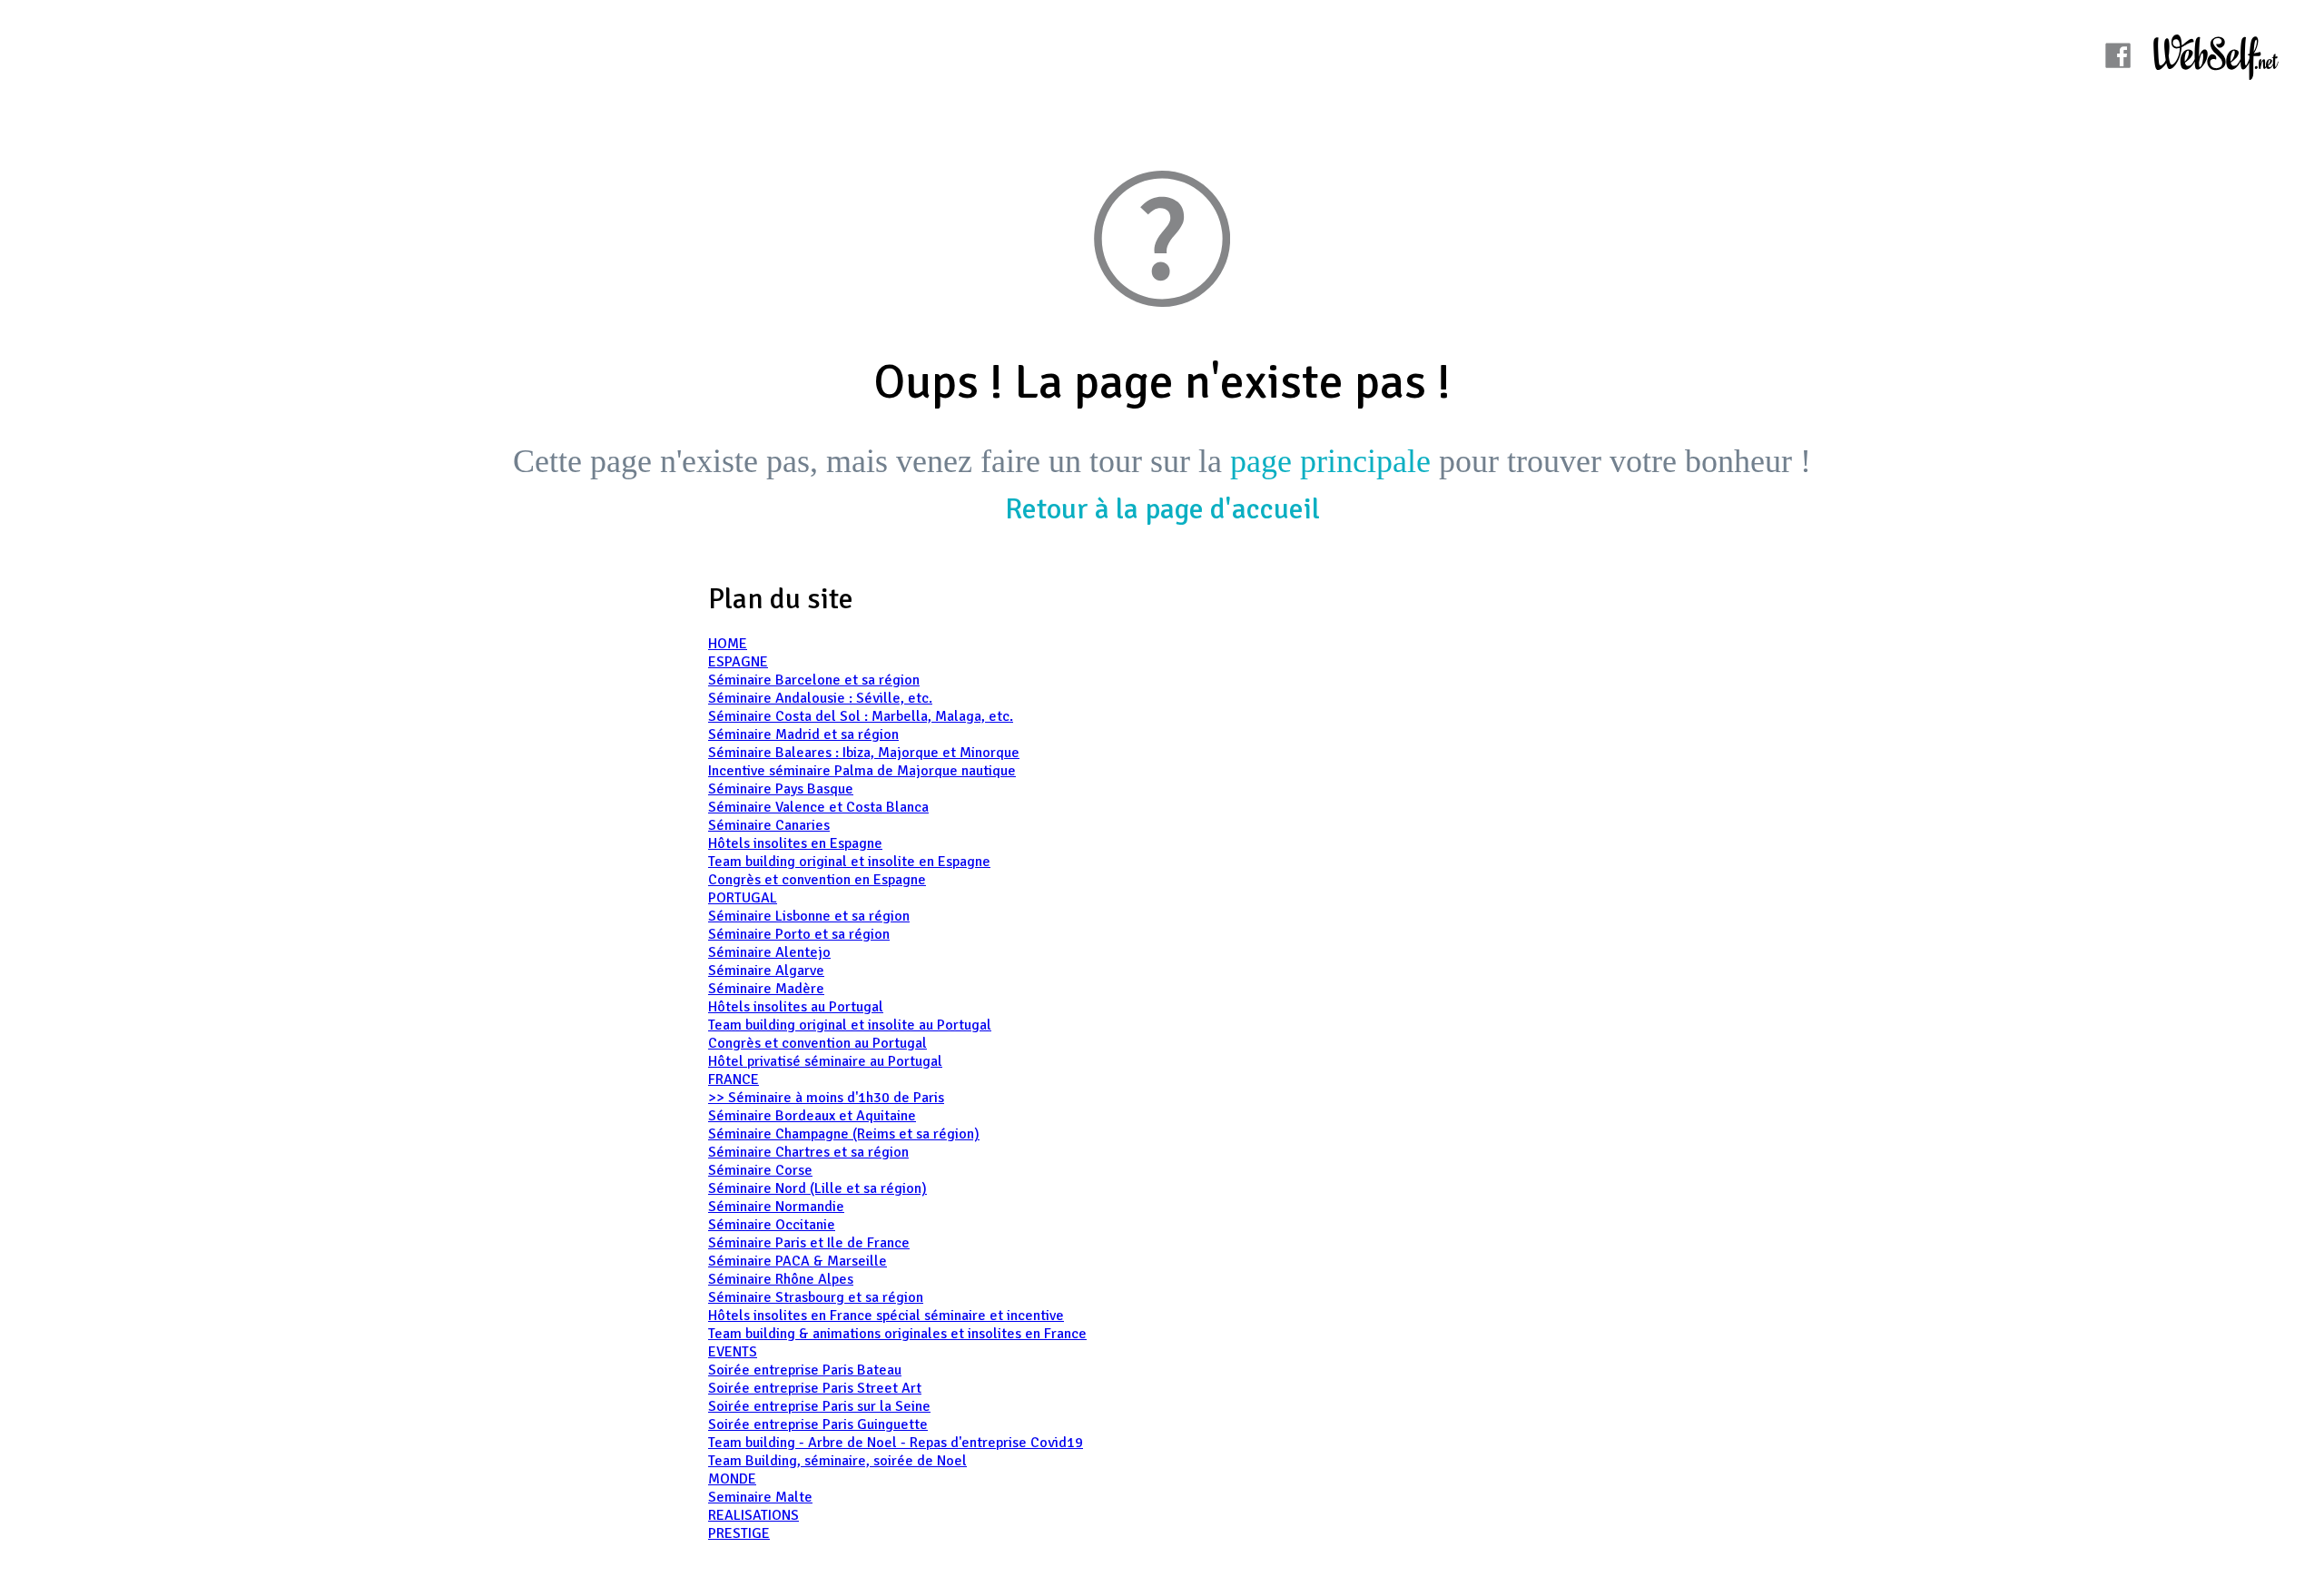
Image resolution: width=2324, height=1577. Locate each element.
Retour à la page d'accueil (1162, 509)
